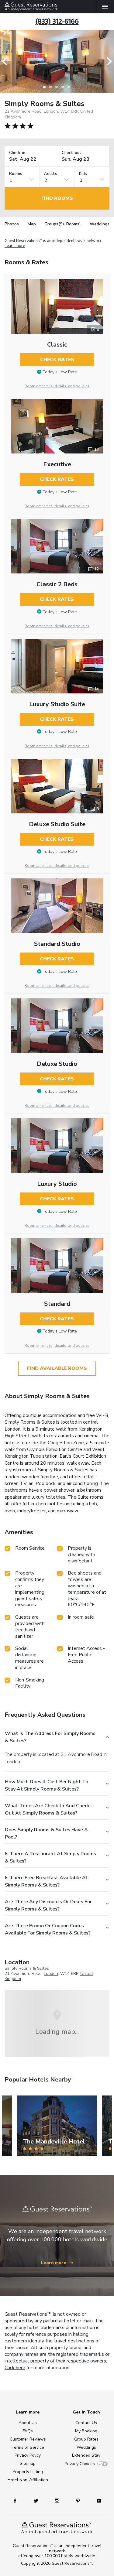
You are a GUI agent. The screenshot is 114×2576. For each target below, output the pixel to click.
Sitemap (28, 2463)
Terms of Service (28, 2447)
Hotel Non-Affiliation (28, 2480)
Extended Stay (86, 2455)
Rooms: (16, 174)
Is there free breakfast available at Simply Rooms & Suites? (47, 1881)
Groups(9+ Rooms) (63, 224)
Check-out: (72, 153)
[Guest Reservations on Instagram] (58, 2501)
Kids (83, 174)
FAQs (28, 2431)
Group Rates (86, 2439)
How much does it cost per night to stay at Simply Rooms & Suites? (47, 1785)
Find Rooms (57, 198)
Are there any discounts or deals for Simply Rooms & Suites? (48, 1905)
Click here (15, 2368)
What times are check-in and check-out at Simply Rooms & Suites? (48, 1809)
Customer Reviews (28, 2439)
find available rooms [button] (57, 1368)
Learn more (15, 246)
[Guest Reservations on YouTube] (97, 2501)
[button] (7, 61)
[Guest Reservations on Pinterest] (79, 2501)
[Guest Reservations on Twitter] (37, 2501)
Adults (51, 174)
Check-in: (18, 153)
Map (32, 224)
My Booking (86, 2431)
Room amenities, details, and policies (57, 386)
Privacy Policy (28, 2455)
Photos (12, 224)
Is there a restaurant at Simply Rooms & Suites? (50, 1857)
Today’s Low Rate (60, 372)
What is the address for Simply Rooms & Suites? (50, 1737)
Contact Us (86, 2423)
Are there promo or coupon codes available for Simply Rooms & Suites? (48, 1929)
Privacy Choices (80, 2464)
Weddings (100, 224)
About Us (28, 2423)
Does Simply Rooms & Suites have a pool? (46, 1833)
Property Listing (28, 2472)
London (51, 1974)
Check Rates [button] (57, 360)
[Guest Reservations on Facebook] (18, 2501)
